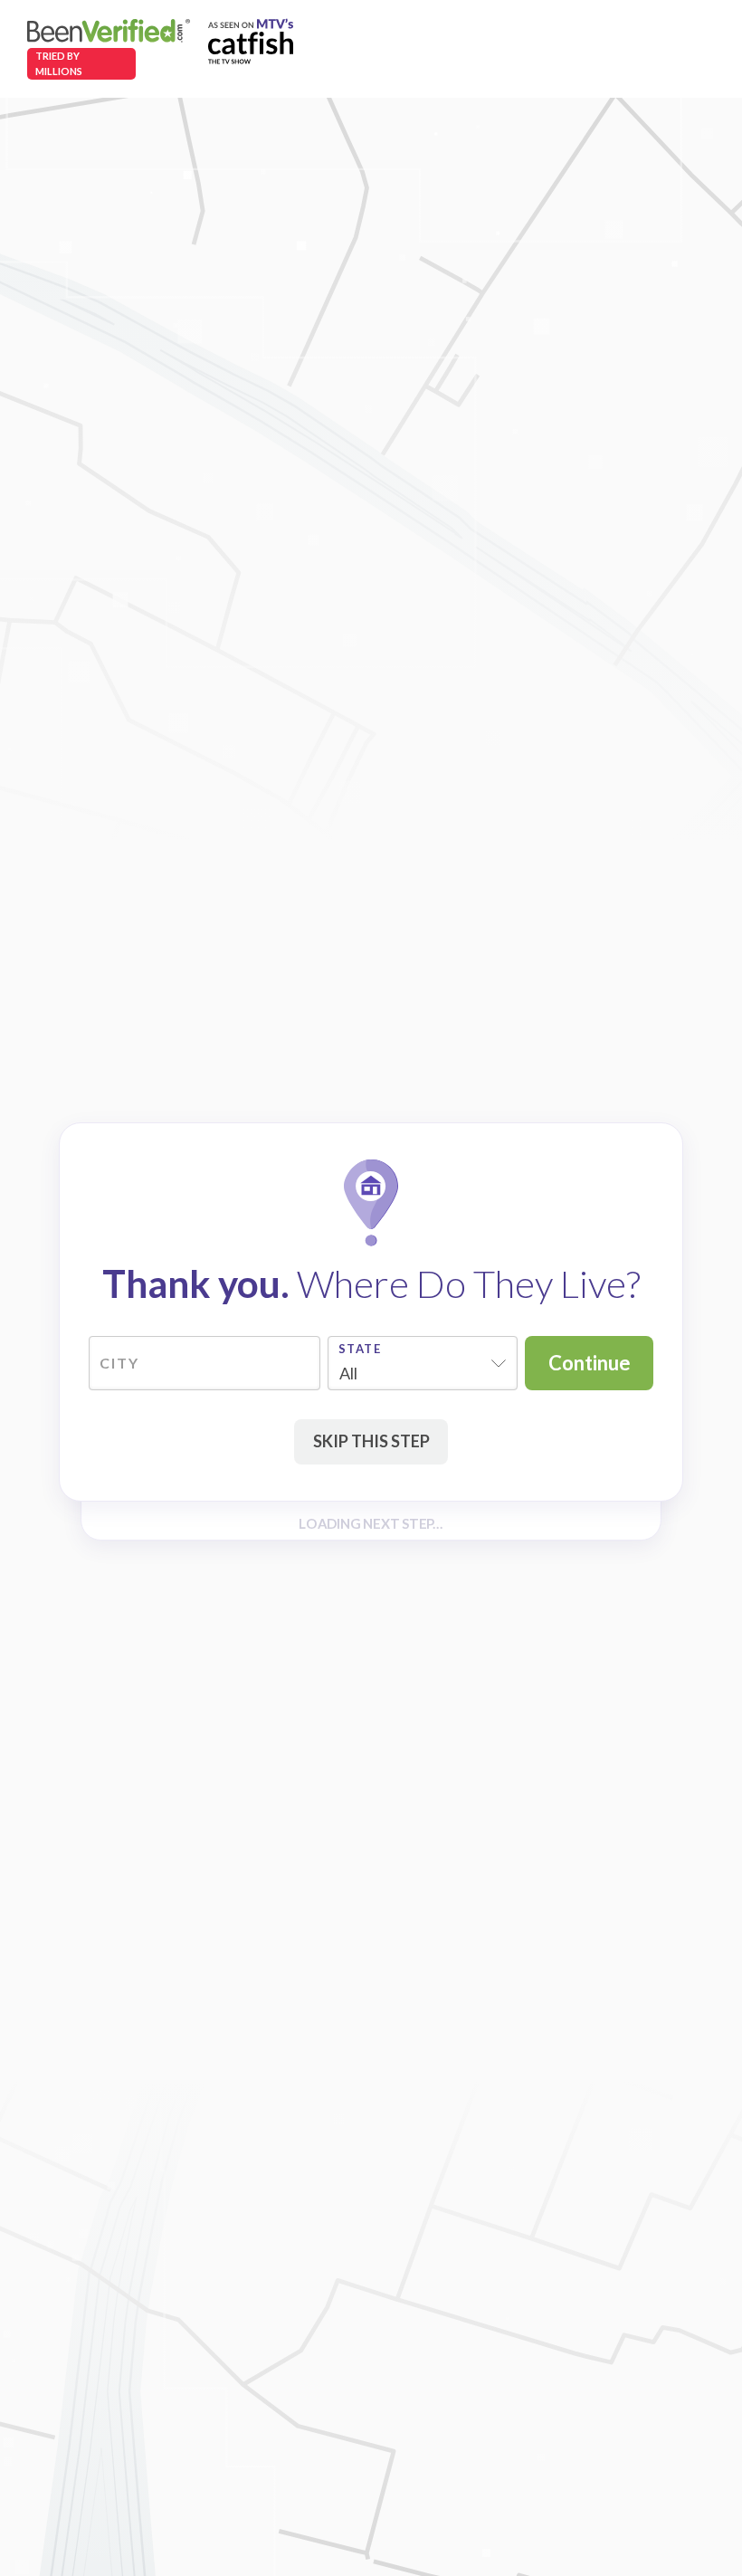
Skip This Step (371, 1441)
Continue (590, 1363)
